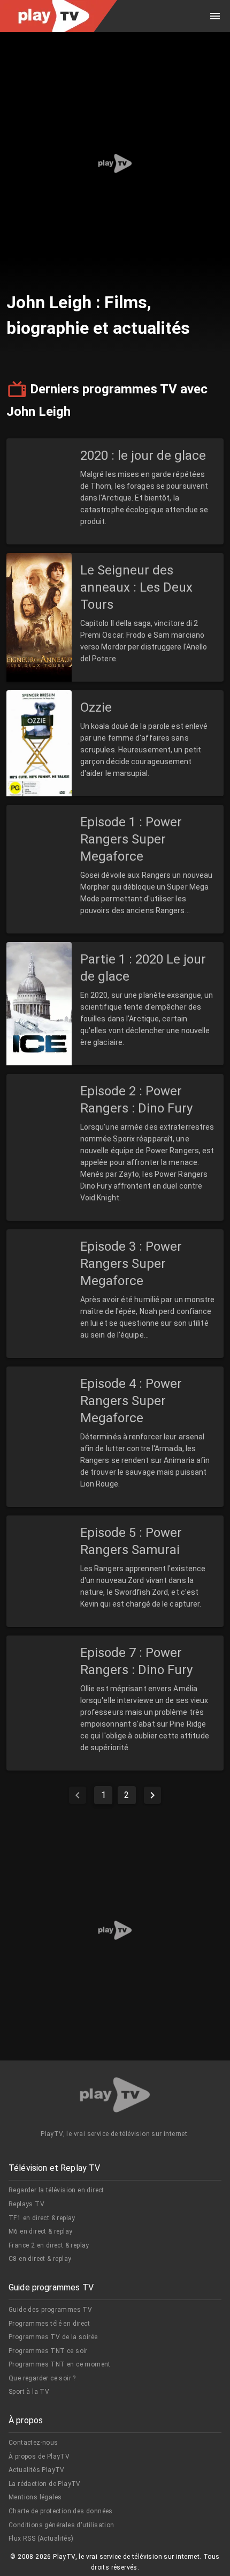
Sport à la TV (29, 2392)
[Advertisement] (115, 163)
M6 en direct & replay (40, 2231)
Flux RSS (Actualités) (41, 2538)
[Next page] (152, 1795)
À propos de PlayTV (39, 2456)
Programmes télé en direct (49, 2324)
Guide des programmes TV (50, 2310)
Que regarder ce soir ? (42, 2378)
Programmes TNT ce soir (48, 2351)
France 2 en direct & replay (49, 2245)
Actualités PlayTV (37, 2470)
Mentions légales (35, 2497)
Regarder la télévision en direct (56, 2190)
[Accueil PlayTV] (115, 2097)
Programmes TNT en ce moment (60, 2364)
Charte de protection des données (61, 2511)
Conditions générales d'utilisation (62, 2525)
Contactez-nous (33, 2443)
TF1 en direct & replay (42, 2218)
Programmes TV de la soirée (53, 2337)
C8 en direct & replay (40, 2259)
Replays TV (26, 2204)
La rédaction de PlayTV (45, 2484)
